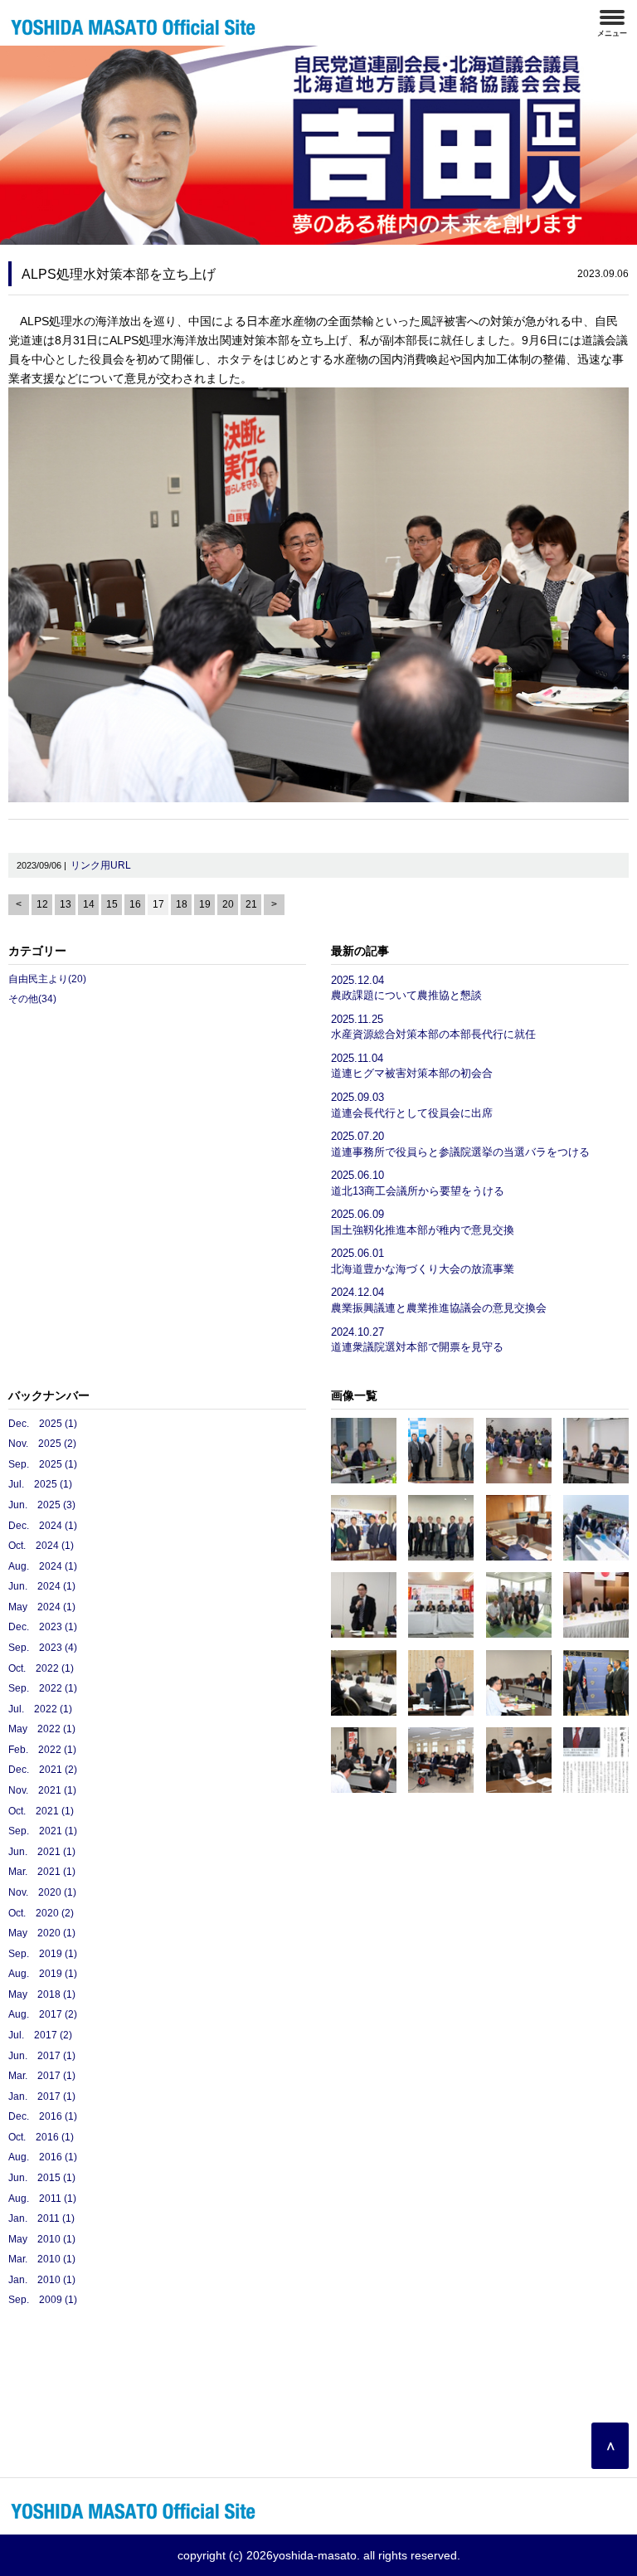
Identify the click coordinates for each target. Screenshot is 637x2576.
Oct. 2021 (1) (41, 1811)
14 (89, 904)
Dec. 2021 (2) (43, 1770)
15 (112, 904)
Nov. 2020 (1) (42, 1892)
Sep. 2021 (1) (43, 1831)
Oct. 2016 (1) (41, 2137)
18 (182, 904)
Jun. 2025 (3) (42, 1505)
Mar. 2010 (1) (42, 2259)
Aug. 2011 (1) (42, 2199)
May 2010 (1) (42, 2239)
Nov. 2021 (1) (42, 1790)
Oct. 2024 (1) (41, 1546)
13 (66, 904)
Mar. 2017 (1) (42, 2076)
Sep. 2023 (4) (43, 1648)
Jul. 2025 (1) (40, 1484)
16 (135, 904)
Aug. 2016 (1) (43, 2157)
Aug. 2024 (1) (43, 1566)
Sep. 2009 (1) (43, 2300)
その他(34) (32, 999)
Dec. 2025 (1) (43, 1424)
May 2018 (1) (42, 1994)
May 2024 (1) (42, 1607)
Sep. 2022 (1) (43, 1688)
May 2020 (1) (42, 1933)
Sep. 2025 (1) (43, 1464)
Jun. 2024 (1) (42, 1586)
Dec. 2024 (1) (43, 1526)
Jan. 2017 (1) (42, 2096)
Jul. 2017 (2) (40, 2035)
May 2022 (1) (42, 1729)
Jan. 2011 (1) (41, 2218)
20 (228, 904)
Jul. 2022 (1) (40, 1709)
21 (251, 904)
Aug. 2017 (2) (43, 2014)
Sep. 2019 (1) (43, 1954)
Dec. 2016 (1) (43, 2116)
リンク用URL (101, 865)
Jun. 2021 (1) (42, 1852)
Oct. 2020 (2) (41, 1913)
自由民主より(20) (47, 979)
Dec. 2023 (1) (43, 1627)
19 (205, 904)
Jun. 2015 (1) (42, 2178)
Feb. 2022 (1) (42, 1750)
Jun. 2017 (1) (42, 2056)
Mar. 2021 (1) (42, 1872)
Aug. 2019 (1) (43, 1974)
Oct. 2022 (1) (41, 1668)
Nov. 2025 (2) (42, 1444)
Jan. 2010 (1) (42, 2280)
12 (42, 904)
